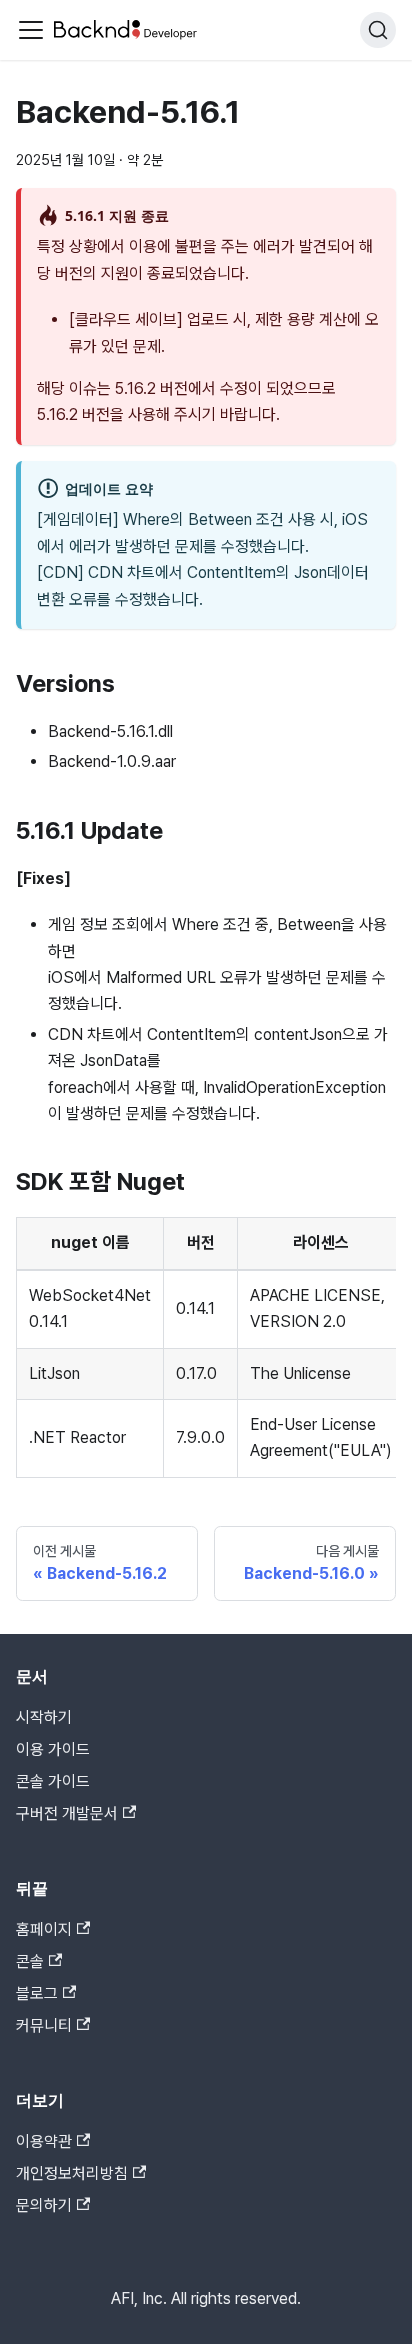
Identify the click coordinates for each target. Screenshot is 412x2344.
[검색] (378, 30)
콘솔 (30, 1961)
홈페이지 (44, 1929)
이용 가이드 (53, 1749)
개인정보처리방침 (72, 2173)
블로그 (37, 1993)
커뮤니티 (44, 2025)
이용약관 (44, 2141)
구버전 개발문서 (67, 1813)
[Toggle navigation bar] (31, 30)
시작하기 (44, 1717)
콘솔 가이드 (53, 1781)
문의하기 (44, 2205)
